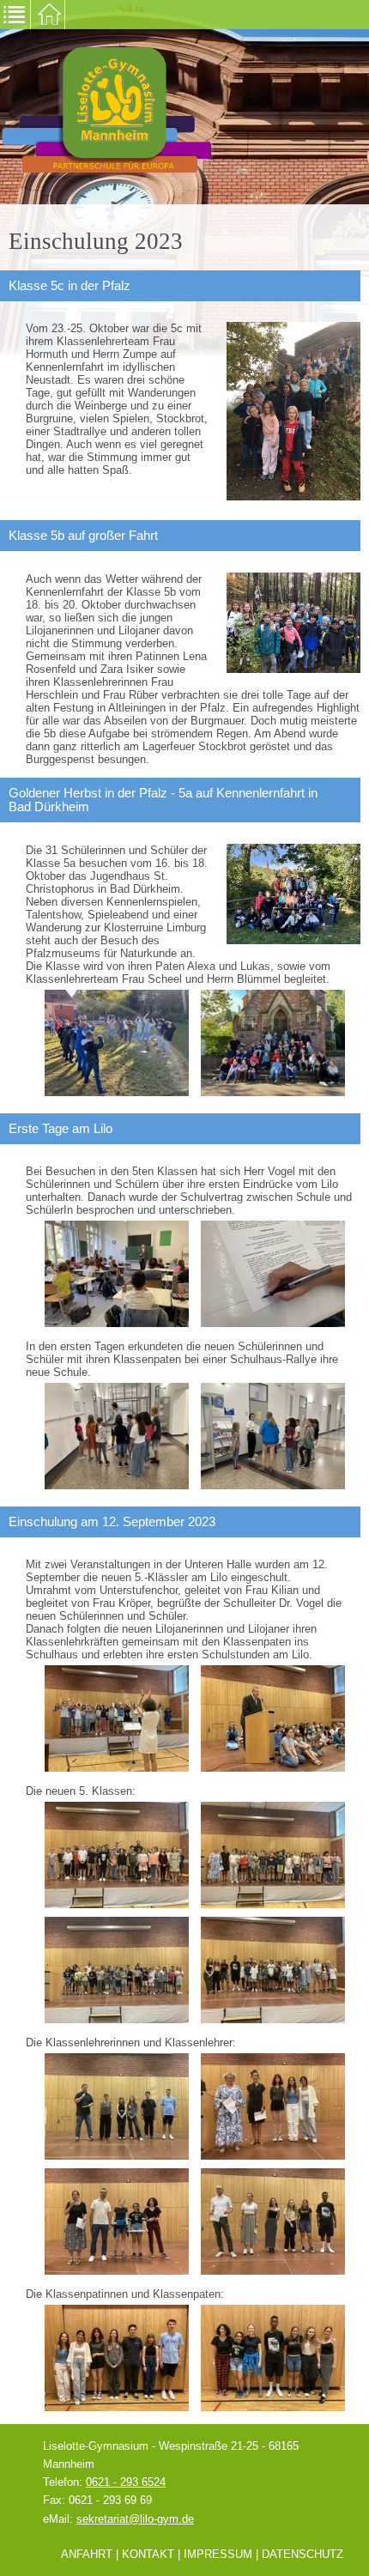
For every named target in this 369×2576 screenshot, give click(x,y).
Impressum (218, 2554)
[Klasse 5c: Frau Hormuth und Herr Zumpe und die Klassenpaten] (117, 2220)
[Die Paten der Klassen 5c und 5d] (273, 2357)
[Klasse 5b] (273, 1855)
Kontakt (148, 2554)
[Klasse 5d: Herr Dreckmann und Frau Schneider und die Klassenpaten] (273, 2220)
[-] (117, 1042)
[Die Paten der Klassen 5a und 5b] (117, 2357)
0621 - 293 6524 (126, 2482)
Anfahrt (87, 2554)
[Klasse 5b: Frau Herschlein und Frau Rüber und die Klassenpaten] (273, 2105)
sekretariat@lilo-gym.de (135, 2519)
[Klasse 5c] (117, 1969)
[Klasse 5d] (273, 1969)
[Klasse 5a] (117, 1855)
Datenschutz (302, 2554)
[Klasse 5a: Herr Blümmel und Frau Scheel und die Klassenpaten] (117, 2105)
